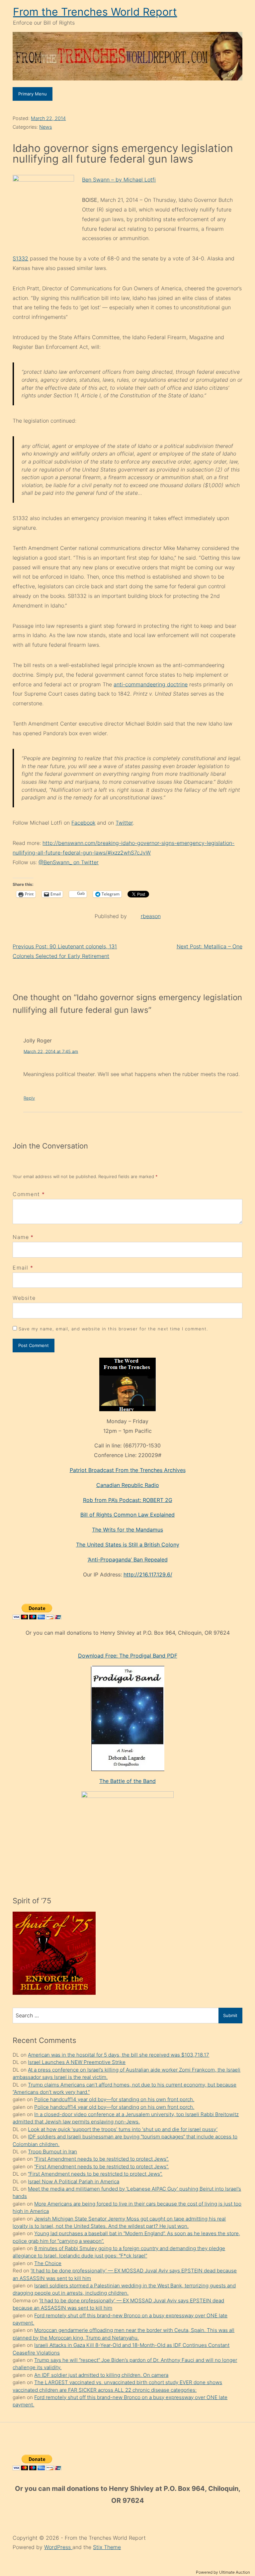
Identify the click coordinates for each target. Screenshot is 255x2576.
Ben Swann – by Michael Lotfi (119, 180)
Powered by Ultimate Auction (223, 2572)
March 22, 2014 (48, 118)
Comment (29, 1194)
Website (24, 1298)
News (45, 127)
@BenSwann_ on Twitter (69, 862)
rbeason (151, 916)
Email (20, 1268)
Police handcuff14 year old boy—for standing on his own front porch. (114, 2099)
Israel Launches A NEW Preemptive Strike (77, 2062)
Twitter (124, 823)
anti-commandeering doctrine (151, 684)
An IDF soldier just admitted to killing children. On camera (101, 2375)
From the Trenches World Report (95, 12)
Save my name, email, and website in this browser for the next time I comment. (113, 1329)
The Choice (48, 2263)
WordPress (58, 2547)
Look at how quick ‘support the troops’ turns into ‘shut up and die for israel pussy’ (123, 2129)
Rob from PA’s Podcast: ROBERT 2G (128, 1500)
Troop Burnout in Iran (52, 2152)
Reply (29, 1098)
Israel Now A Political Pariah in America (74, 2181)
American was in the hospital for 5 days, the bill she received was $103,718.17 (119, 2055)
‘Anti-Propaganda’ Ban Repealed (128, 1559)
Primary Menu (33, 94)
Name (21, 1237)
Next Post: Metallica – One (210, 946)
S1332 (20, 258)
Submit (230, 2015)
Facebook (83, 823)
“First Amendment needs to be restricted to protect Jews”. (101, 2159)
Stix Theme (107, 2547)
